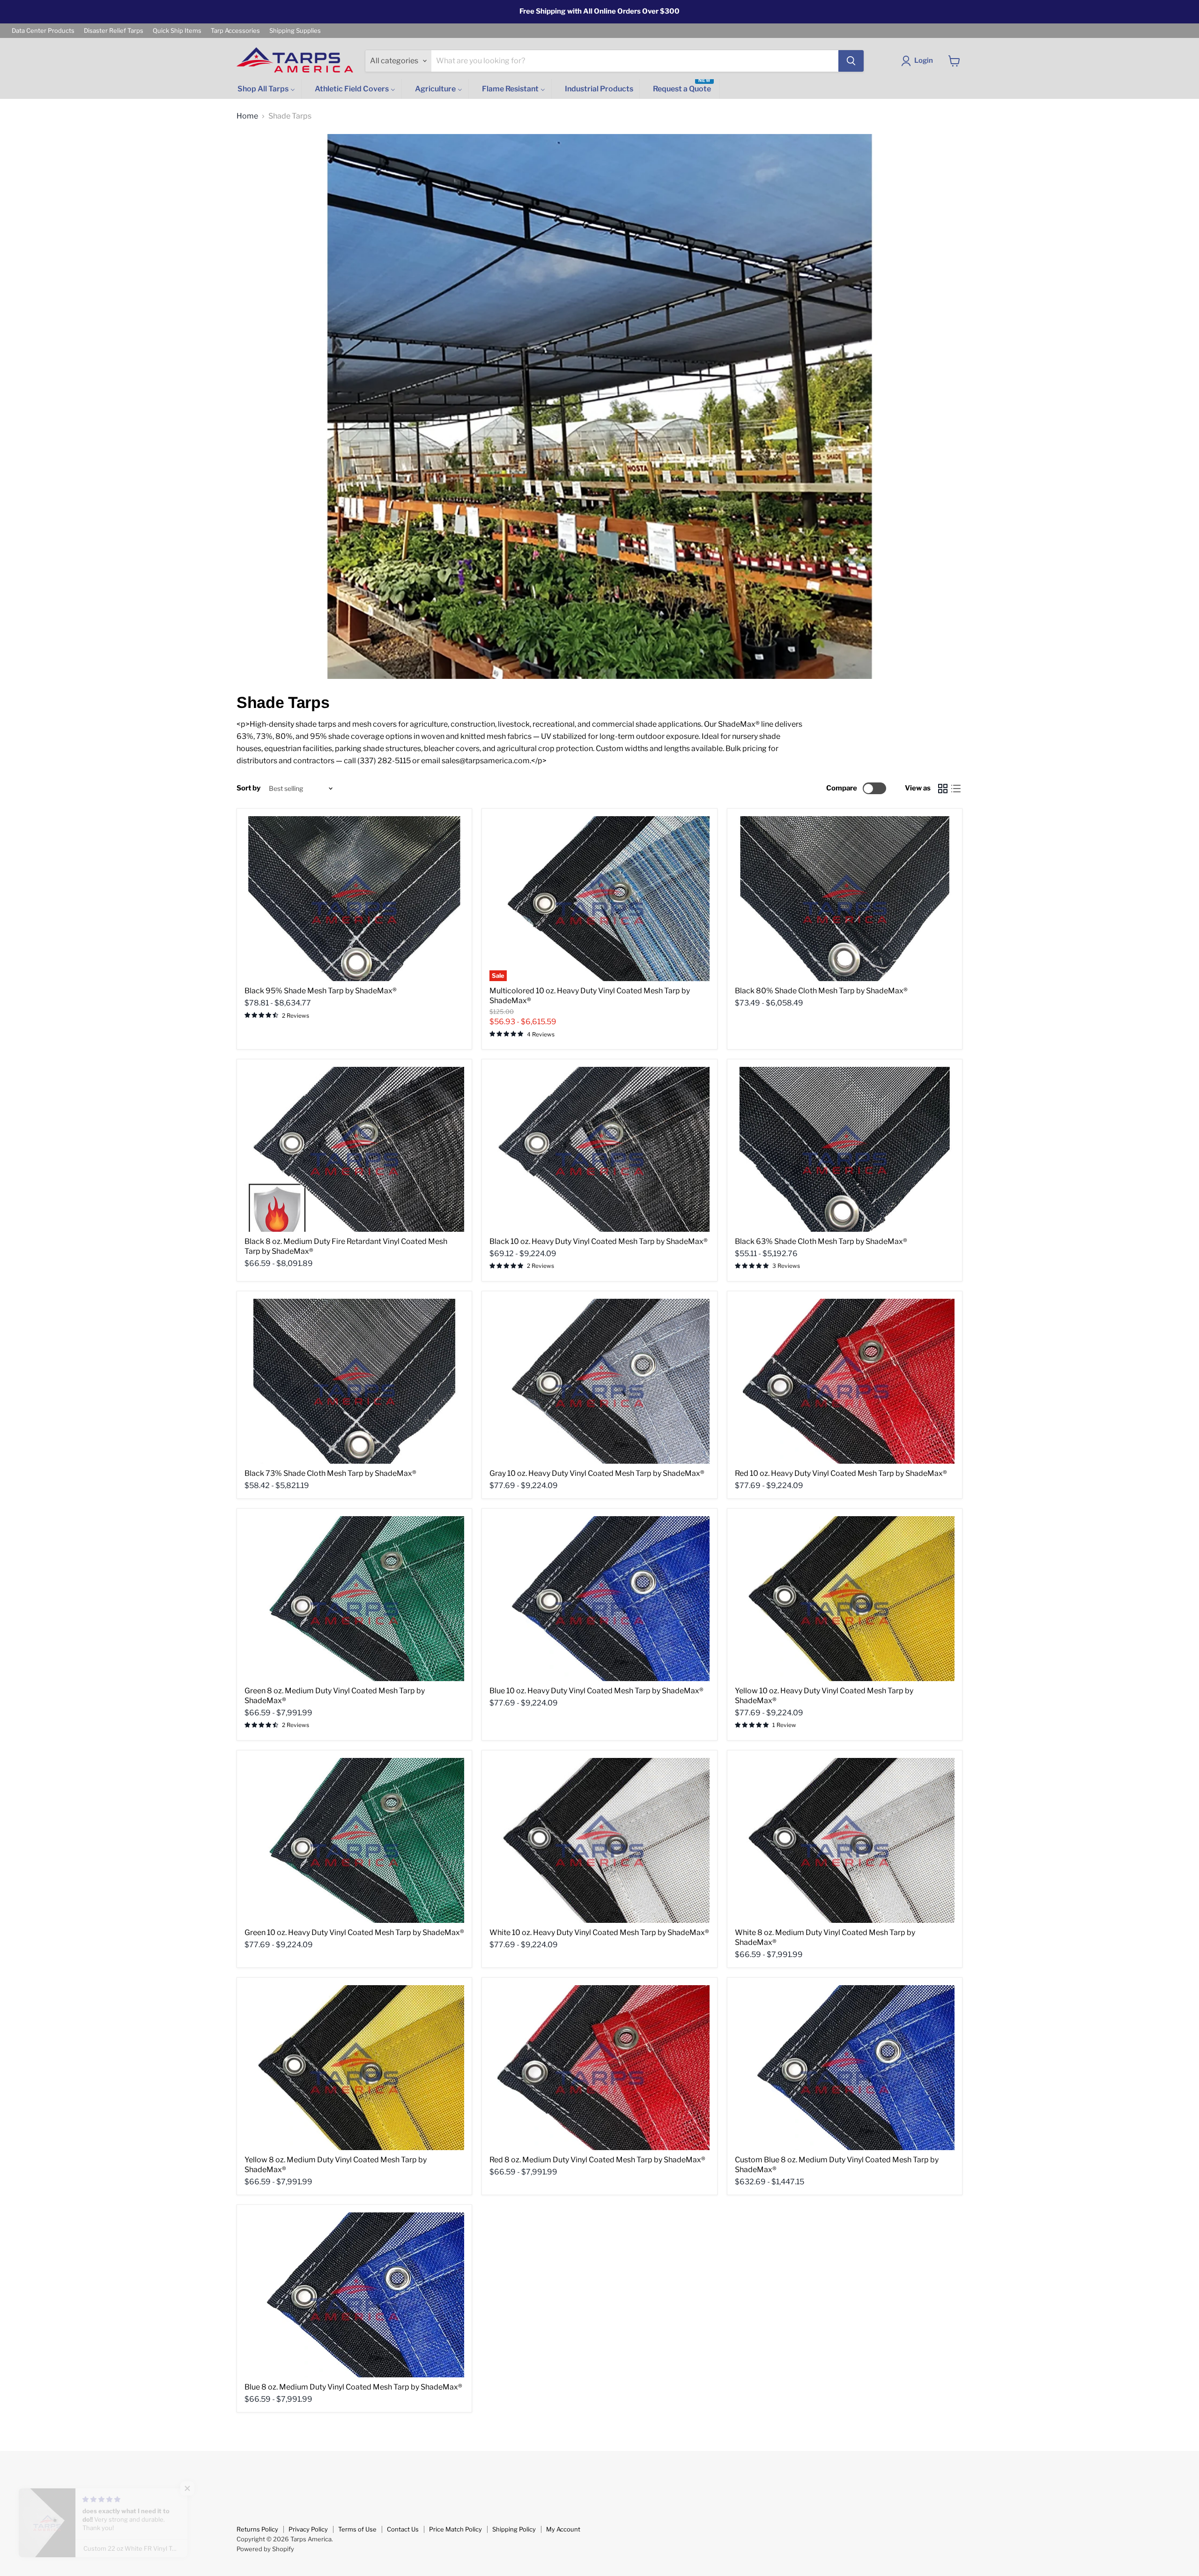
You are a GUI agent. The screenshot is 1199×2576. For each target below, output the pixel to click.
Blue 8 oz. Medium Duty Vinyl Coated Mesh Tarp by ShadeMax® (353, 2387)
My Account (563, 2529)
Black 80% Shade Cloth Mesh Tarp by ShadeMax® (821, 991)
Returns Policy (257, 2529)
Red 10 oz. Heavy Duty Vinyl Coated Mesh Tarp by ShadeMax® (841, 1473)
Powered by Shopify (265, 2549)
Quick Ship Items (177, 31)
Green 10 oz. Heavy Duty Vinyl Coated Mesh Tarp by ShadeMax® (354, 1932)
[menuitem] (266, 89)
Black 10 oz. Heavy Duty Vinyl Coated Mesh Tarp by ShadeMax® (599, 1241)
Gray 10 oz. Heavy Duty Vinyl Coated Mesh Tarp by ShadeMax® (597, 1473)
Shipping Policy (514, 2529)
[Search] (851, 61)
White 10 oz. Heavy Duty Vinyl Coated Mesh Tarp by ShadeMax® (599, 1932)
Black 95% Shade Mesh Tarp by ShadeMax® (321, 991)
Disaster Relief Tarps (114, 31)
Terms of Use (357, 2529)
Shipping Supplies (295, 31)
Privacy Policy (308, 2529)
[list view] (956, 789)
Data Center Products (43, 31)
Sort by (248, 788)
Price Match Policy (455, 2529)
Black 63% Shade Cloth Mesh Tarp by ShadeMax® (821, 1241)
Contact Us (403, 2529)
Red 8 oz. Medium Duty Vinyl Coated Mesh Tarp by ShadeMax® (597, 2160)
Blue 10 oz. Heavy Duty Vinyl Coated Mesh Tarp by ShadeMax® (596, 1691)
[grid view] (943, 789)
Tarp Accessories (235, 31)
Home (247, 116)
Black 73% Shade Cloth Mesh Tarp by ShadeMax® (330, 1473)
